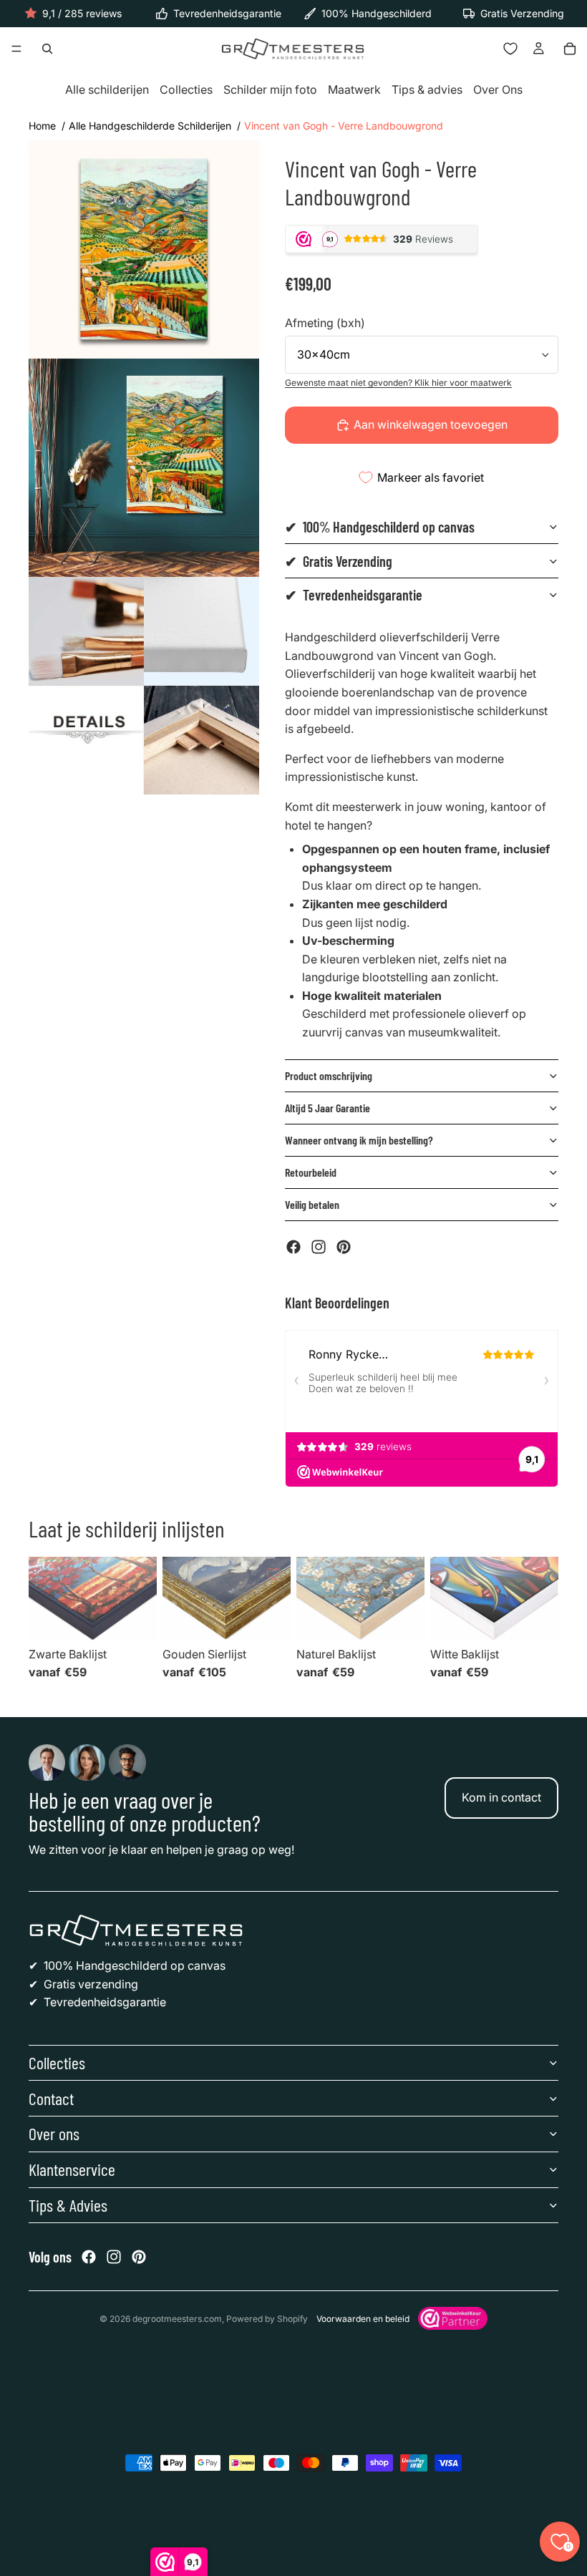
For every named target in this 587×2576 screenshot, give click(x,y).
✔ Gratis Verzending (339, 561)
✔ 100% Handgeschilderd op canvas (380, 527)
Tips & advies (427, 90)
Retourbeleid (311, 1172)
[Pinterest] (344, 1247)
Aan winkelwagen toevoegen (431, 424)
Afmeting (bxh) (325, 323)
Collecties (186, 90)
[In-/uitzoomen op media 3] (144, 686)
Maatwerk (354, 90)
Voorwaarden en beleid (363, 2319)
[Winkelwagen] (570, 49)
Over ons (54, 2133)
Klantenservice (72, 2169)
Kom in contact (501, 1797)
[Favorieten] (510, 49)
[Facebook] (293, 1247)
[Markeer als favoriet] (140, 1574)
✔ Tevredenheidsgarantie (354, 595)
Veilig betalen (312, 1204)
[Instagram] (319, 1247)
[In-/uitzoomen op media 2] (144, 468)
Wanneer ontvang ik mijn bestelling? (359, 1140)
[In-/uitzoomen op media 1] (144, 249)
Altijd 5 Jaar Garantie (328, 1108)
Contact (51, 2098)
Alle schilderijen (107, 90)
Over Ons (498, 90)
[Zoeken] (47, 49)
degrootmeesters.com (177, 2319)
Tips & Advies (68, 2205)
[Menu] (16, 49)
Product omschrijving (329, 1075)
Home (42, 126)
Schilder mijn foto (270, 90)
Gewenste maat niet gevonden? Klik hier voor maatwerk (398, 383)
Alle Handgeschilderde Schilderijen (150, 126)
